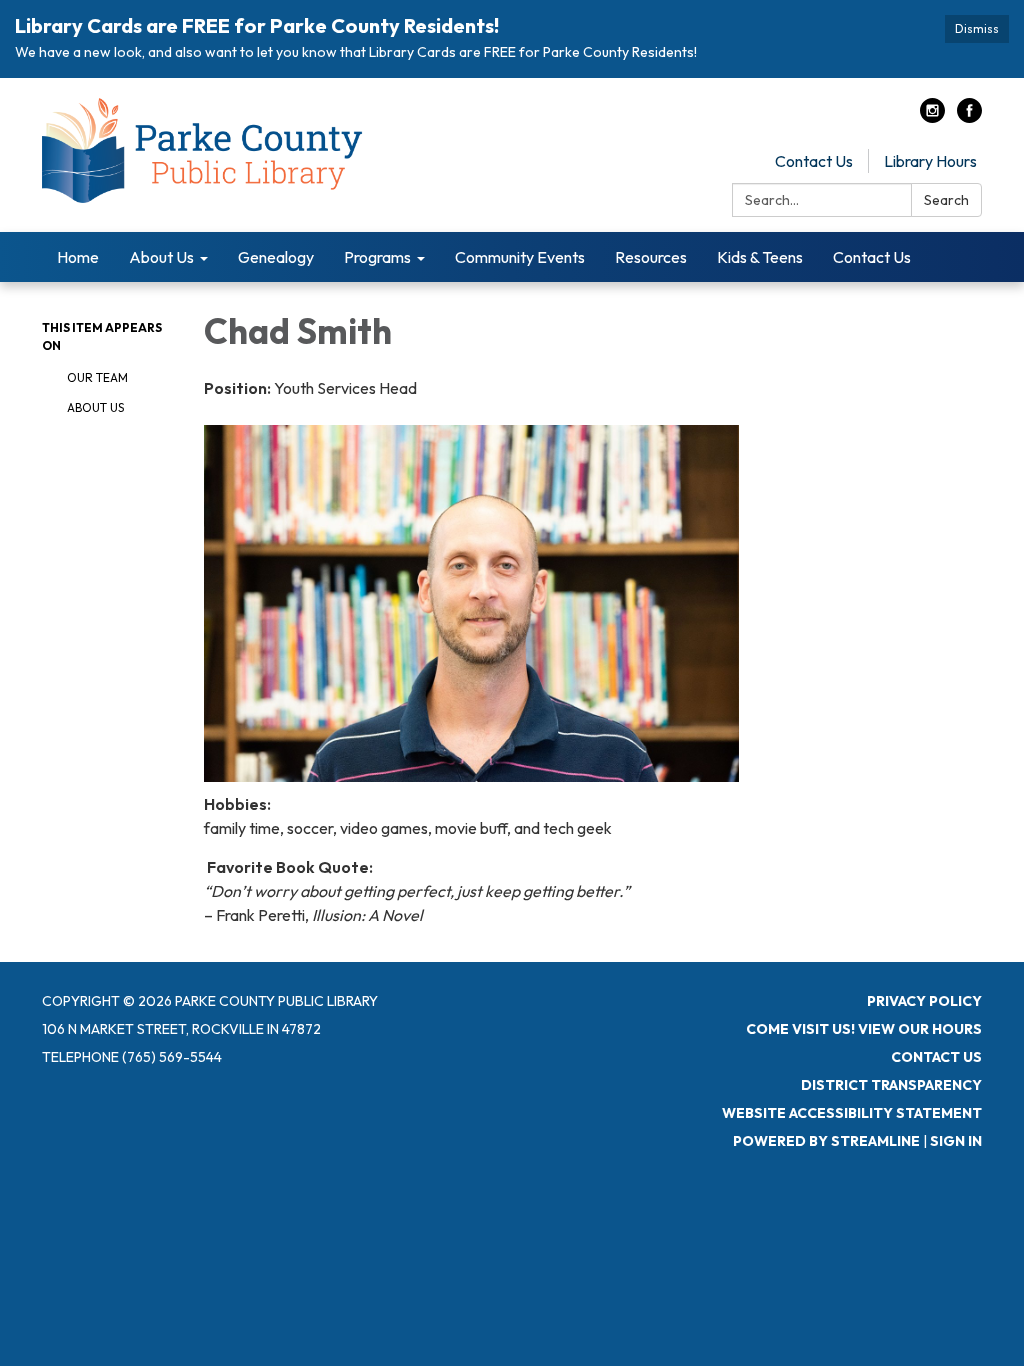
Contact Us (814, 161)
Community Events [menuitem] (520, 257)
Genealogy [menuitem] (276, 257)
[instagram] (932, 117)
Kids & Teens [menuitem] (760, 257)
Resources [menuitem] (651, 257)
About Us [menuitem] (161, 257)
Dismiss (977, 28)
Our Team (97, 377)
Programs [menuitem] (377, 257)
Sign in (956, 1141)
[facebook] (969, 117)
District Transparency (891, 1085)
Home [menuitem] (78, 257)
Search (946, 200)
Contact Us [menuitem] (872, 257)
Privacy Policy (924, 1001)
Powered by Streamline (826, 1141)
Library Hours (930, 161)
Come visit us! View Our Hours (864, 1029)
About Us (95, 407)
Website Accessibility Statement (852, 1113)
